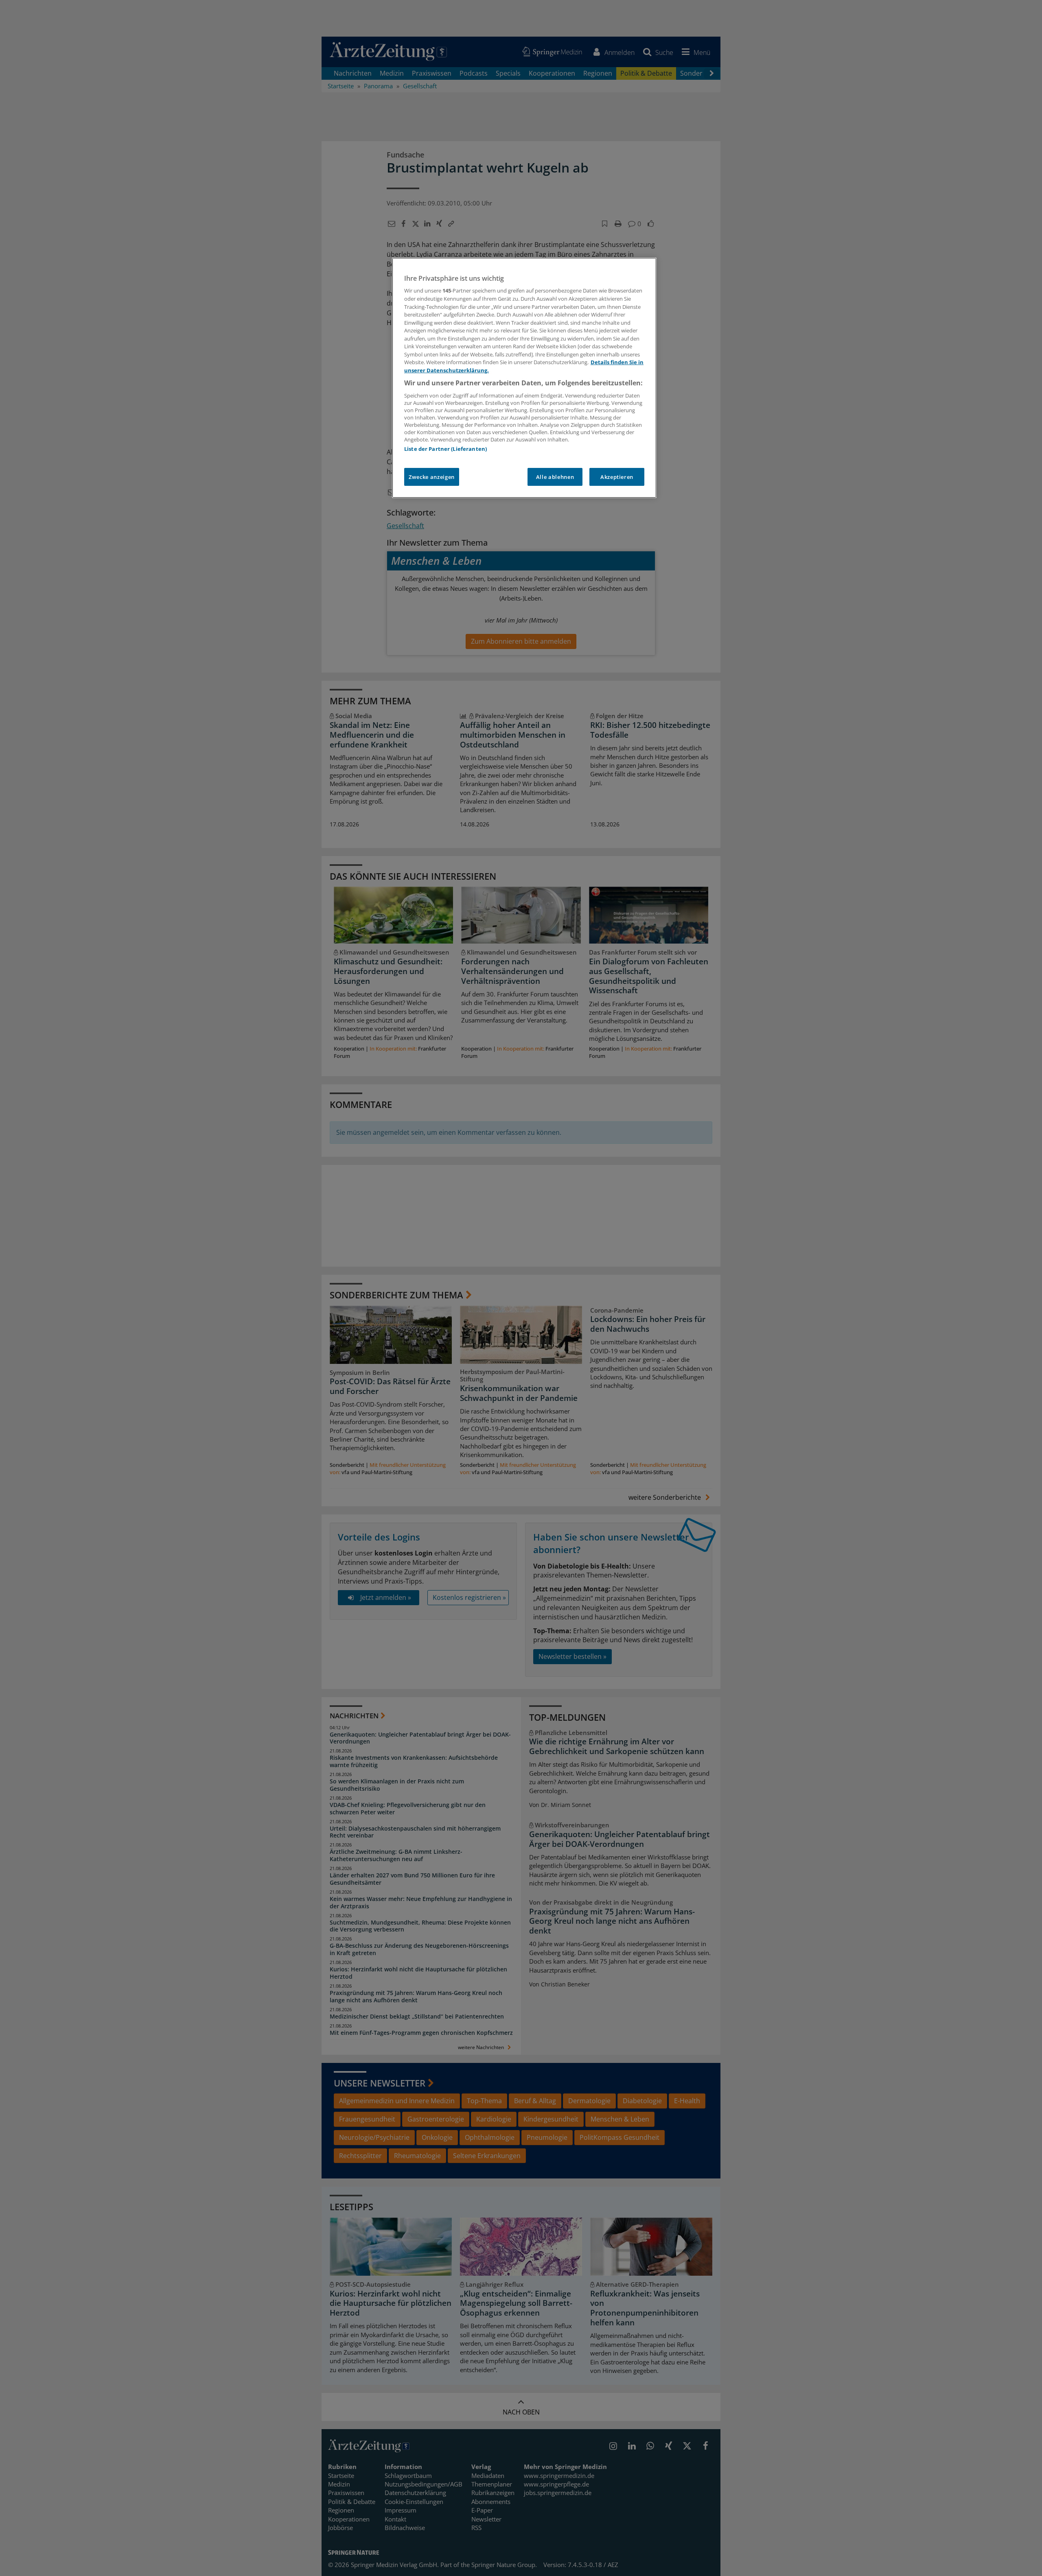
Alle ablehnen (555, 477)
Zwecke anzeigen (432, 477)
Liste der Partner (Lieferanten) (445, 449)
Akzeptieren (617, 477)
